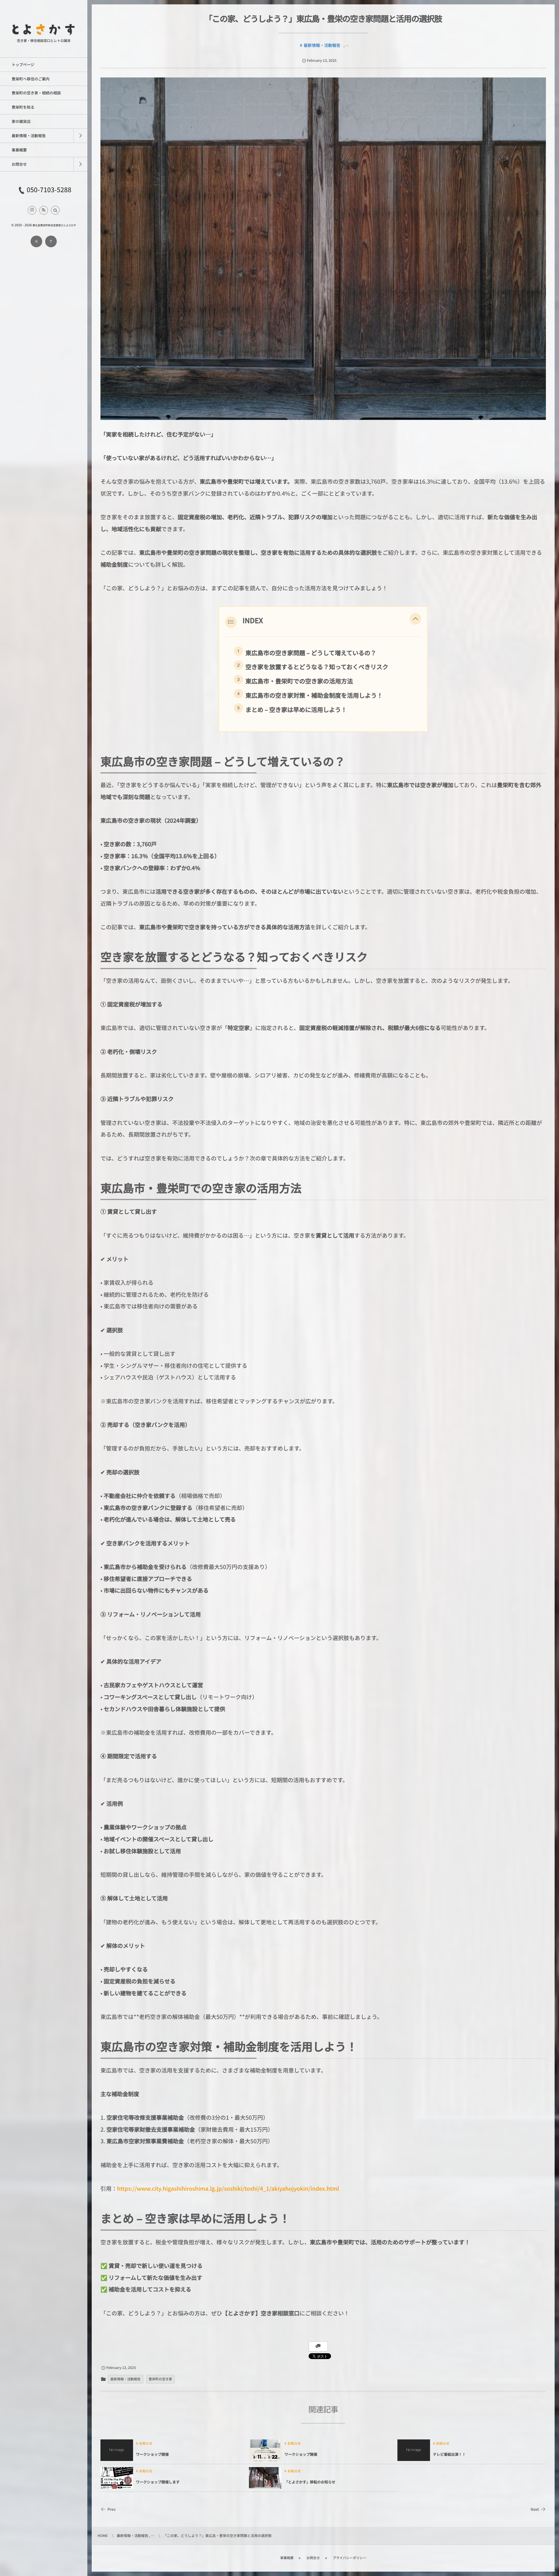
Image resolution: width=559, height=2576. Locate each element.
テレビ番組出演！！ (449, 2454)
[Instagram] (32, 210)
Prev (112, 2509)
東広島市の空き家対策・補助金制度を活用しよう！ (314, 695)
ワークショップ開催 (152, 2454)
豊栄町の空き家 (161, 2379)
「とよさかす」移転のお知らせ (310, 2482)
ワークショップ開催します (158, 2482)
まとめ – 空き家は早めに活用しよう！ (296, 709)
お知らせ (146, 2444)
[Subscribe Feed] (44, 210)
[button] (55, 210)
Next (535, 2509)
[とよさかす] (44, 34)
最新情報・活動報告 (322, 45)
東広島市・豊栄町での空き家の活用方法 (299, 681)
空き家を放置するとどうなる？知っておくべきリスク (317, 667)
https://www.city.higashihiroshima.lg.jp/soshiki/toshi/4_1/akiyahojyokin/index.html (228, 2189)
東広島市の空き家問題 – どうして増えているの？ (311, 653)
